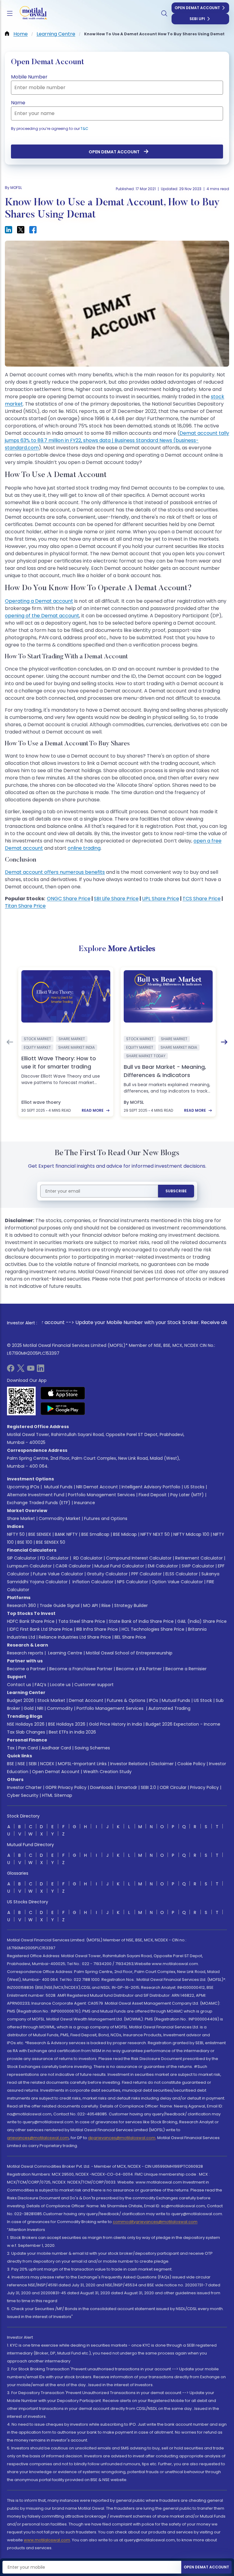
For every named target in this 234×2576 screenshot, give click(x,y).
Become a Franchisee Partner (81, 1669)
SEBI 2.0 (148, 1787)
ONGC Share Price (69, 899)
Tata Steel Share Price (82, 1621)
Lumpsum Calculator (29, 1566)
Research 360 (21, 1605)
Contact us (19, 1685)
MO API (90, 1605)
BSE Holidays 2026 (67, 1724)
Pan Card (28, 1748)
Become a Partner (26, 1669)
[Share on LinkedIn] (9, 230)
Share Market (21, 1518)
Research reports (25, 1653)
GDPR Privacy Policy (66, 1787)
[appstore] (63, 1393)
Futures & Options (126, 1700)
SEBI (33, 1764)
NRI (40, 1708)
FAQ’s (41, 1685)
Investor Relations (129, 1764)
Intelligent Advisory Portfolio (151, 1487)
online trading (84, 848)
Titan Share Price (25, 906)
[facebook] (11, 1370)
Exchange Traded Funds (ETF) (39, 1503)
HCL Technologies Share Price (153, 1629)
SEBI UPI (197, 19)
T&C (84, 129)
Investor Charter (24, 1787)
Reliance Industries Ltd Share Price (75, 1637)
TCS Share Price (202, 899)
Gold (29, 1708)
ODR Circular (173, 1787)
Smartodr (127, 1787)
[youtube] (31, 1370)
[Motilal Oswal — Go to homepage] (30, 14)
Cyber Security (23, 1795)
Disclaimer (163, 1764)
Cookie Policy (191, 1764)
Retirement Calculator (199, 1558)
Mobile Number (29, 77)
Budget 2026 (20, 1700)
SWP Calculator (198, 1566)
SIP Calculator (22, 1558)
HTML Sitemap (57, 1795)
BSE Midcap (125, 1534)
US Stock (203, 1700)
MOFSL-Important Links (82, 1764)
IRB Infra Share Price (97, 1629)
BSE (11, 1764)
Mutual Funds (58, 1487)
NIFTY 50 (16, 1534)
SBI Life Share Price (116, 899)
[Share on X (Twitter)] (21, 230)
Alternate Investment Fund (36, 1495)
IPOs (154, 1700)
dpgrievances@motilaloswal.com (122, 2138)
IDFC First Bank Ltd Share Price (41, 1629)
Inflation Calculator (92, 1582)
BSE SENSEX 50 (51, 1542)
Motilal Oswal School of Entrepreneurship (129, 1653)
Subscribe (176, 1191)
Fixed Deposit (153, 1495)
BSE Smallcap (95, 1534)
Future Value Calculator (58, 1574)
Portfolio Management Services (101, 1495)
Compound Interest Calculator (139, 1558)
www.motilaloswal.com (47, 2540)
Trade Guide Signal (60, 1605)
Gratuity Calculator (107, 1574)
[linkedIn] (41, 1370)
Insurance (85, 1503)
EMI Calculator (163, 1566)
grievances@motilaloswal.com (38, 2138)
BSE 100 (25, 1542)
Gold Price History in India (115, 1724)
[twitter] (21, 1370)
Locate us (60, 1685)
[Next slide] (224, 1042)
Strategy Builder (131, 1605)
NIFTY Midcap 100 (191, 1534)
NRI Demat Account (97, 1487)
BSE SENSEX (40, 1534)
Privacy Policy (204, 1787)
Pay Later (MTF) (187, 1495)
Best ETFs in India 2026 (72, 1732)
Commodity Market (60, 1518)
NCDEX (47, 1764)
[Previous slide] (10, 1042)
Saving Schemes (92, 1748)
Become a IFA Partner (139, 1669)
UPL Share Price (161, 899)
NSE (21, 1764)
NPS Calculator (133, 1582)
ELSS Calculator (182, 1574)
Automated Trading (169, 1708)
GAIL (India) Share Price (202, 1621)
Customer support (94, 1685)
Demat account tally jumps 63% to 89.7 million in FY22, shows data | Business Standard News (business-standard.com (117, 440)
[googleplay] (63, 1409)
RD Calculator (87, 1558)
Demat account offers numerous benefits (55, 872)
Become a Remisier (186, 1669)
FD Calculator (54, 1558)
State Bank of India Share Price (141, 1621)
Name (18, 103)
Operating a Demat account (39, 601)
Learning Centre (65, 1653)
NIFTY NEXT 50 (155, 1534)
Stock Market (51, 1700)
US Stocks (194, 1487)
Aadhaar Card (56, 1748)
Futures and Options (106, 1518)
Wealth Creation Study (107, 1772)
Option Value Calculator (177, 1582)
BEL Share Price (130, 1637)
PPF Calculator (147, 1574)
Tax (11, 1748)
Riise (106, 1605)
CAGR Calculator (73, 1566)
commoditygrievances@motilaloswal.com (155, 2222)
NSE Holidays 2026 (26, 1724)
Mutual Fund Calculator (119, 1566)
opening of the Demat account (42, 616)
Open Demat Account (197, 8)
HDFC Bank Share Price (31, 1621)
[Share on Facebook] (33, 230)
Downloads (102, 1787)
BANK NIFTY (66, 1534)
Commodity (60, 1708)
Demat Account (86, 1700)
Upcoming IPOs (23, 1487)
